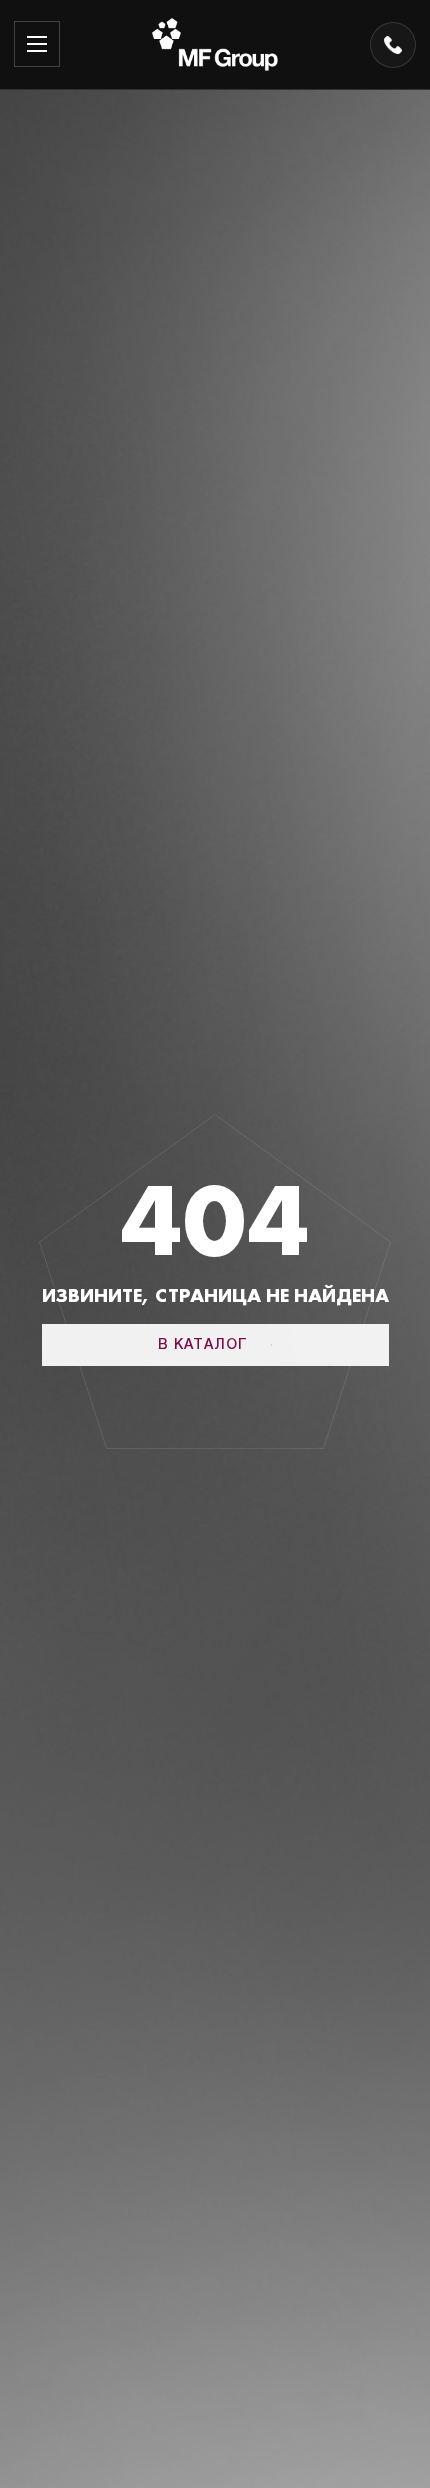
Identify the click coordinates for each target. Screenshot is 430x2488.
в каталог (203, 1345)
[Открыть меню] (37, 44)
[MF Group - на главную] (215, 44)
